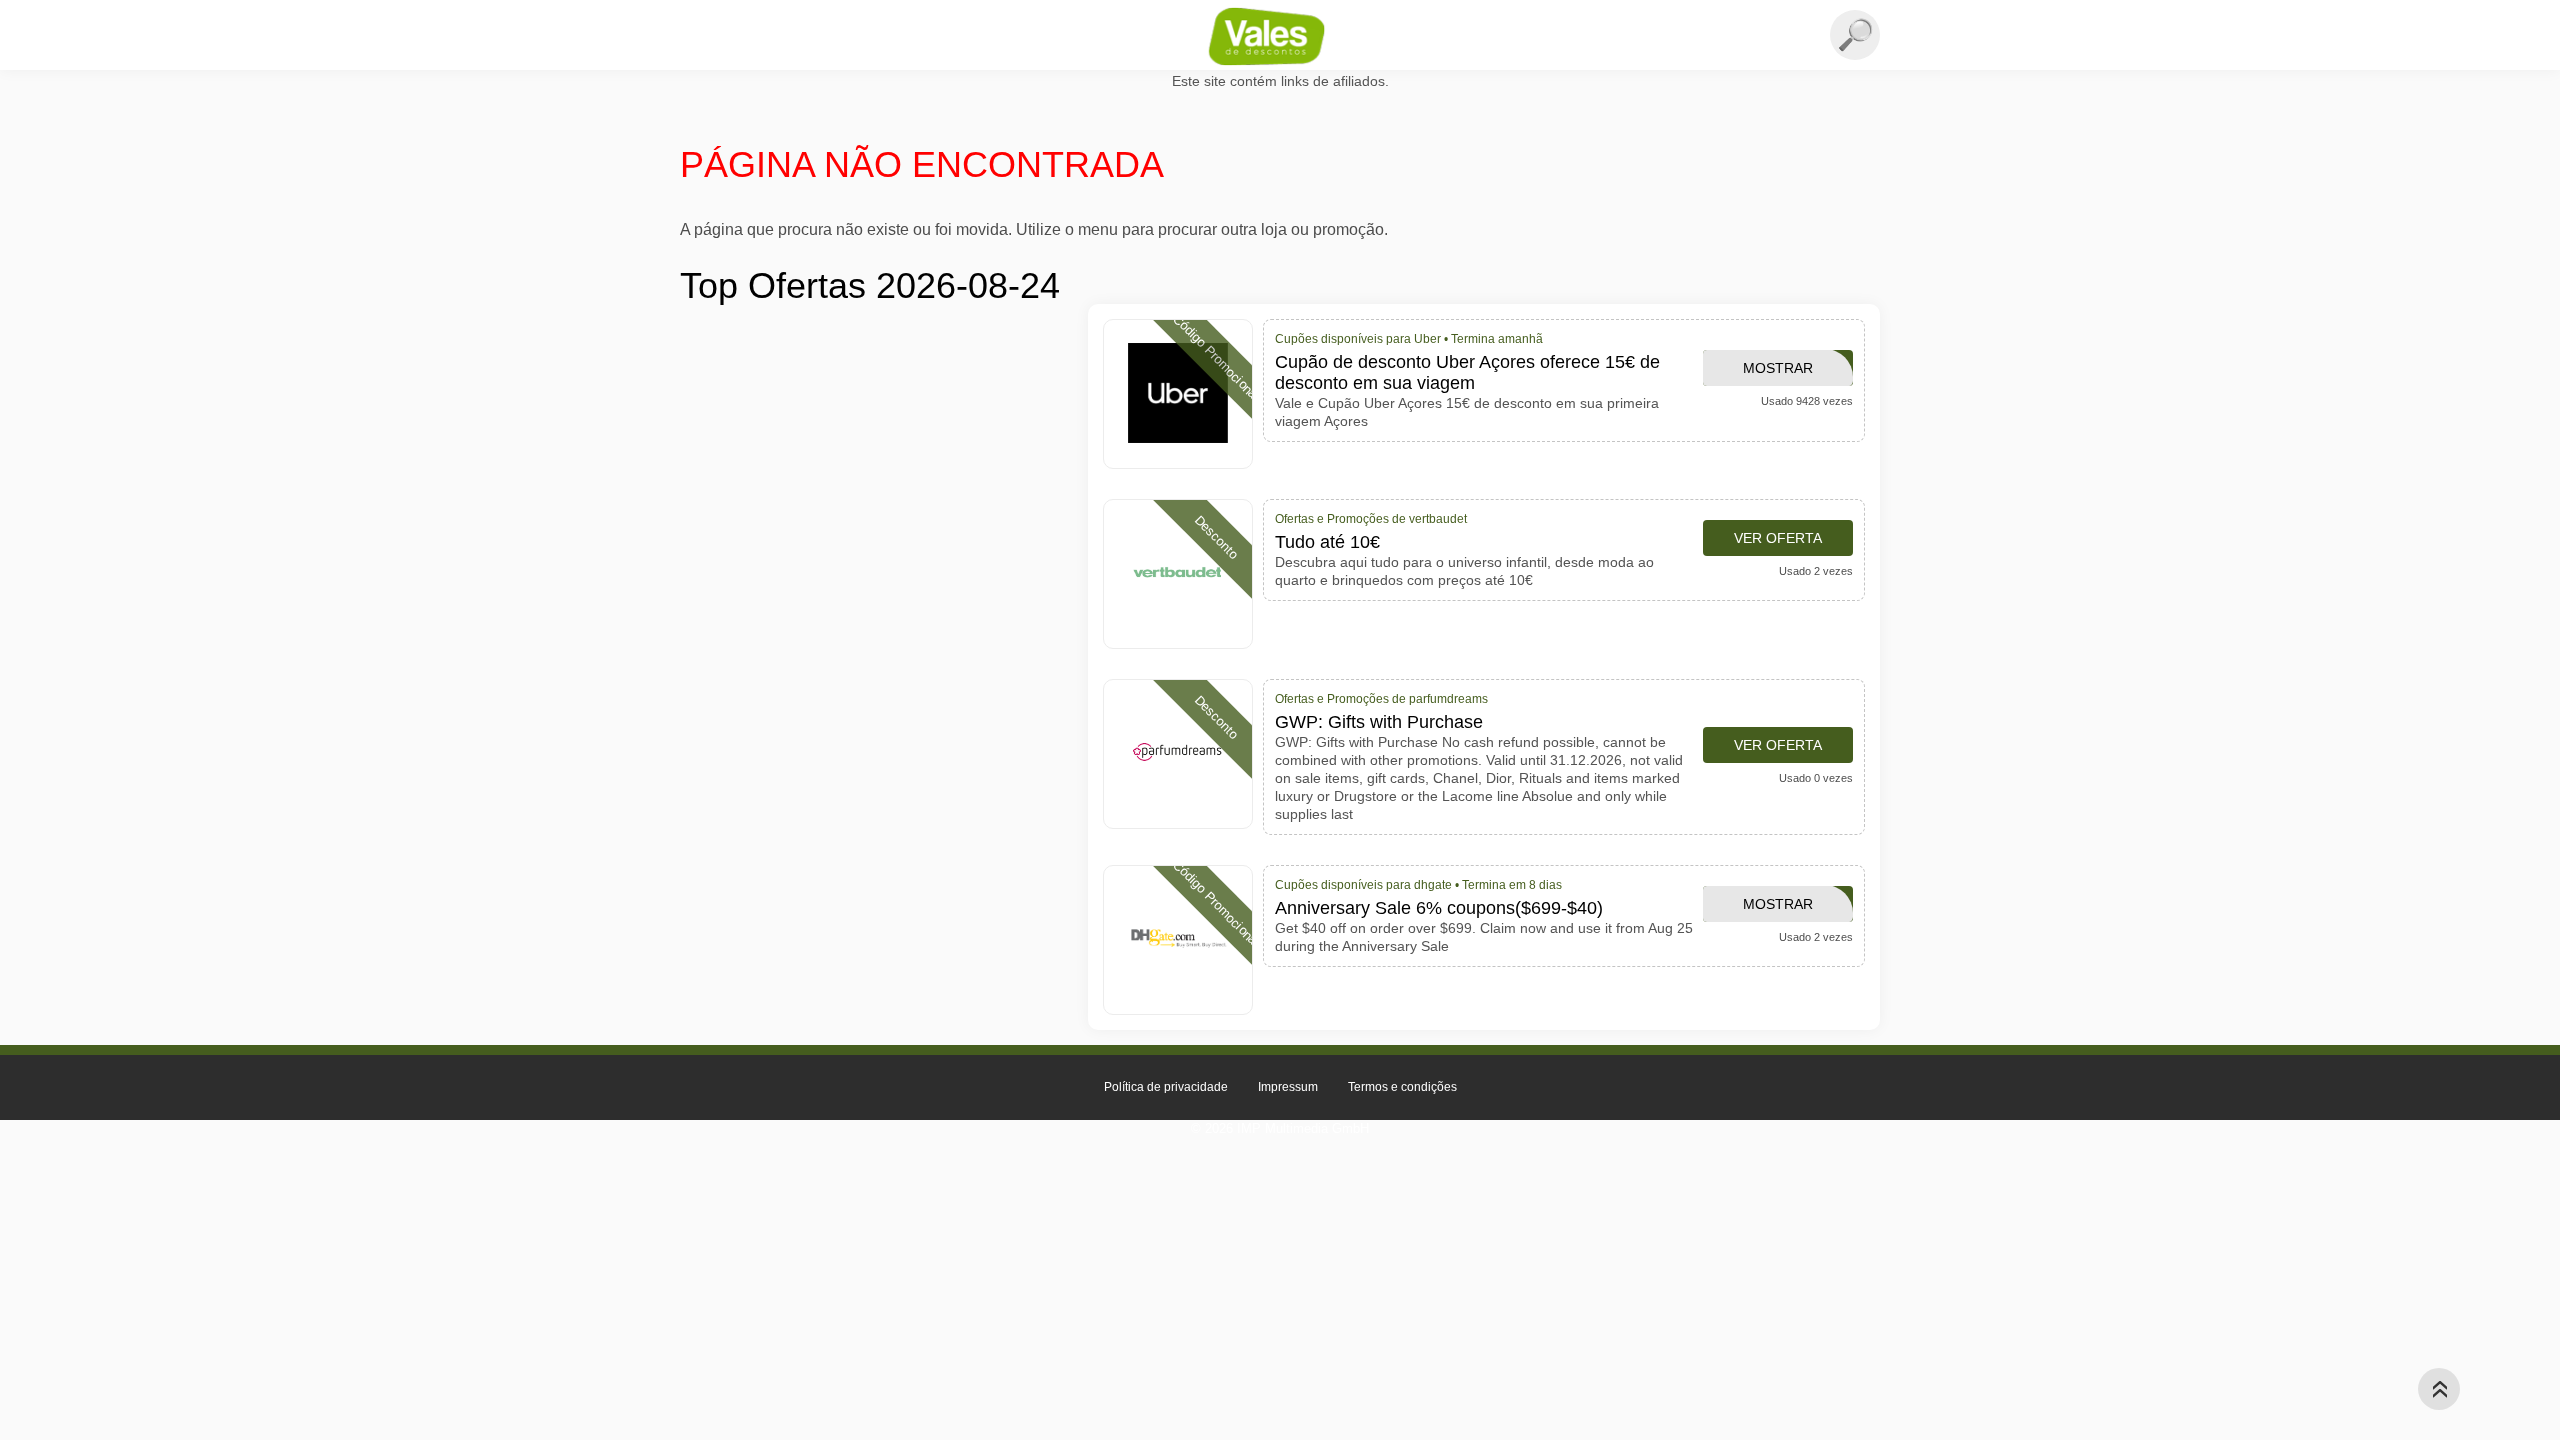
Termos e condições (1402, 1087)
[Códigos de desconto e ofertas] (1280, 36)
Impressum (1288, 1087)
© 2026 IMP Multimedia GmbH (1280, 1128)
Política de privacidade (1166, 1087)
